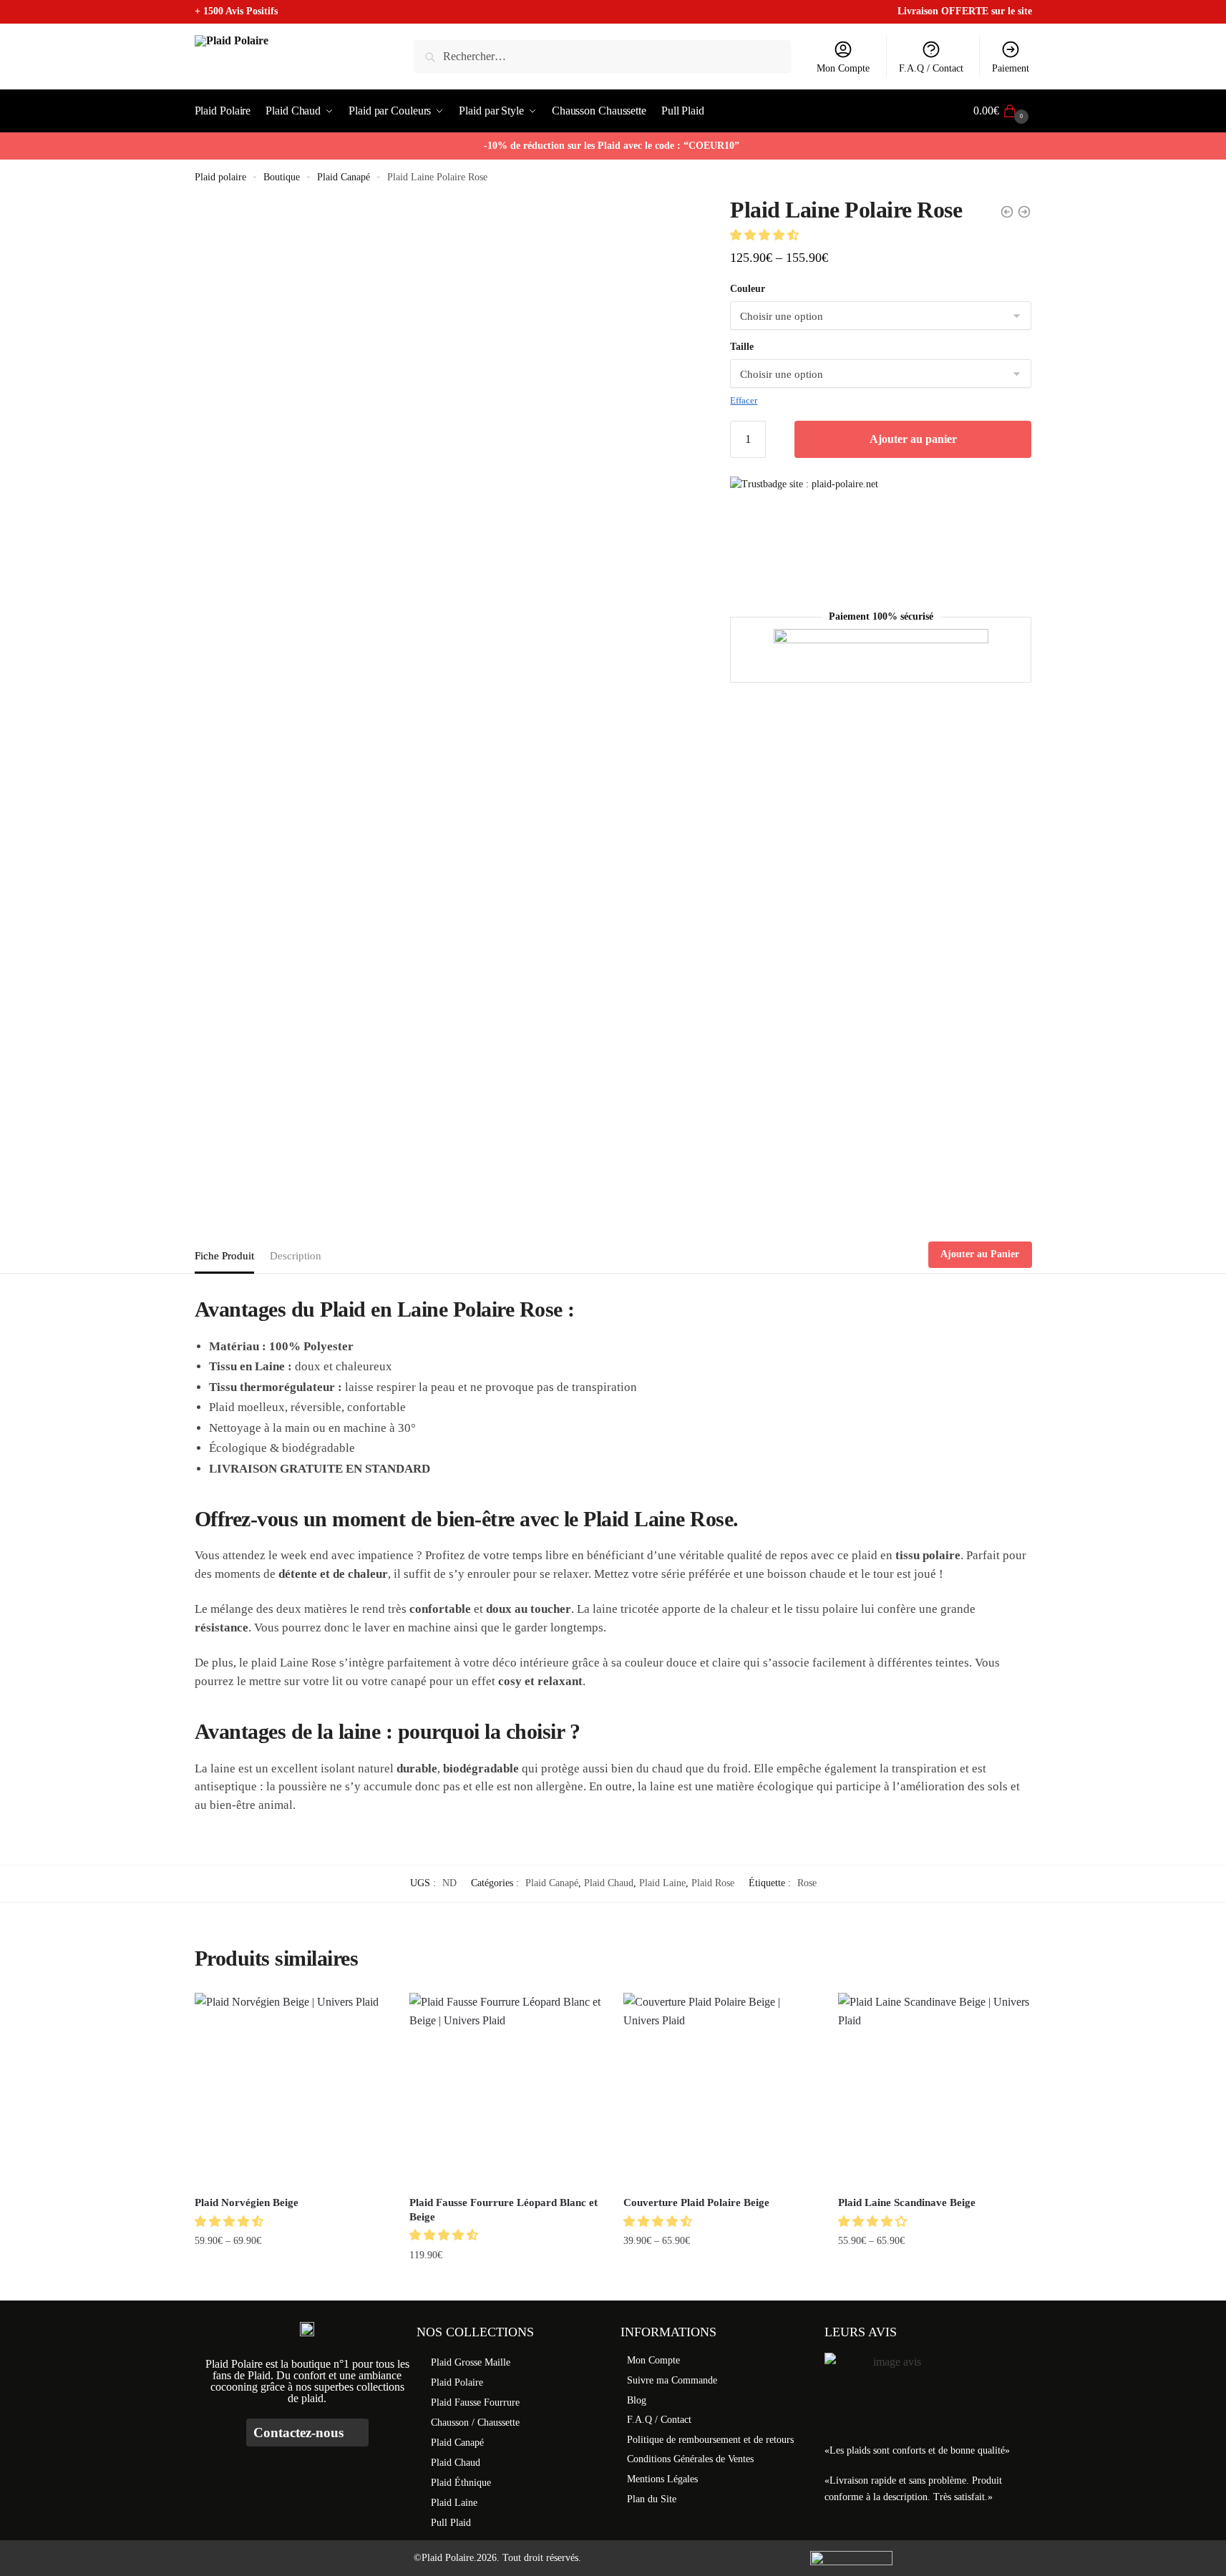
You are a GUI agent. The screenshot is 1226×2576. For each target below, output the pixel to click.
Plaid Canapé (344, 177)
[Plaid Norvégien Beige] (291, 2089)
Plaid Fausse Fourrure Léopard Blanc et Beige (503, 2210)
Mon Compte (843, 68)
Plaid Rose (713, 1883)
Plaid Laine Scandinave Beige (907, 2202)
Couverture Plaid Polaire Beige (696, 2202)
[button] (766, 235)
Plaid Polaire (457, 2382)
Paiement (1011, 68)
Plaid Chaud (609, 1883)
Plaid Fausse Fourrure (475, 2402)
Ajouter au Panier (980, 1254)
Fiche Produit (224, 1256)
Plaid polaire (220, 177)
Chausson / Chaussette (475, 2423)
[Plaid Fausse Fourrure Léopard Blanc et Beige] (506, 2089)
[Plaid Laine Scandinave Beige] (935, 2089)
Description (296, 1256)
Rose (807, 1883)
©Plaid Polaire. (445, 2558)
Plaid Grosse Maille (471, 2362)
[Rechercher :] (602, 56)
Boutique (282, 177)
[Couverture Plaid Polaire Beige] (720, 2089)
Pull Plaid (451, 2523)
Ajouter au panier (913, 439)
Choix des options (291, 2284)
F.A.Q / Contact (931, 68)
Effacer (744, 400)
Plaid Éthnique (461, 2483)
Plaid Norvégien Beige (247, 2202)
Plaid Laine (662, 1883)
